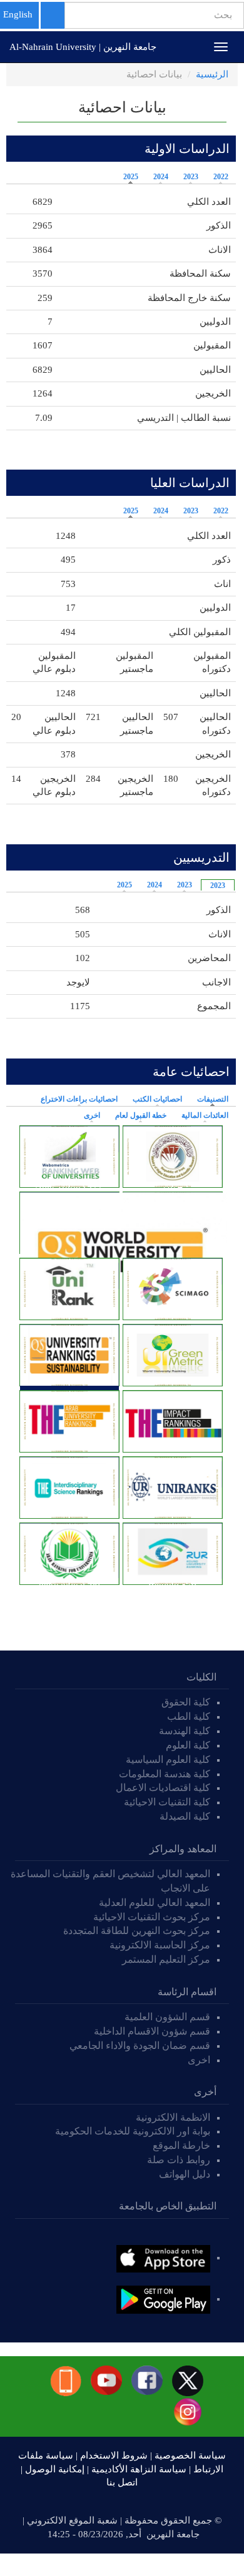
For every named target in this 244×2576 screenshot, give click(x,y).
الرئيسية (212, 74)
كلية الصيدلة (185, 1816)
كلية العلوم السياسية (168, 1759)
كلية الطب (189, 1716)
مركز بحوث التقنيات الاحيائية (152, 1917)
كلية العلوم (188, 1745)
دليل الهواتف (185, 2174)
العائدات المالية (205, 1115)
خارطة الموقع (181, 2145)
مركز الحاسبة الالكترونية (160, 1945)
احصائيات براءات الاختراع (79, 1099)
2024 (161, 177)
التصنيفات (210, 1099)
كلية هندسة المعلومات (165, 1774)
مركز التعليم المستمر (166, 1959)
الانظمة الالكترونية (173, 2117)
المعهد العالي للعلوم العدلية (155, 1902)
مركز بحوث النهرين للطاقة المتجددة (137, 1931)
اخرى (92, 1115)
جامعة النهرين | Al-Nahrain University (83, 47)
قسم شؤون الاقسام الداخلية (151, 2031)
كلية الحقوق (186, 1702)
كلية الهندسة (185, 1731)
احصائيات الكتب (157, 1099)
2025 (131, 177)
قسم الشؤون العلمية (167, 2017)
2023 (191, 177)
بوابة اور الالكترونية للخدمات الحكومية (133, 2131)
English (18, 14)
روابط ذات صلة (179, 2160)
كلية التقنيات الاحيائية (167, 1802)
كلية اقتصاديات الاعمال (163, 1788)
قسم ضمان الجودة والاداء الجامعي (140, 2046)
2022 (221, 177)
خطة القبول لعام (141, 1115)
